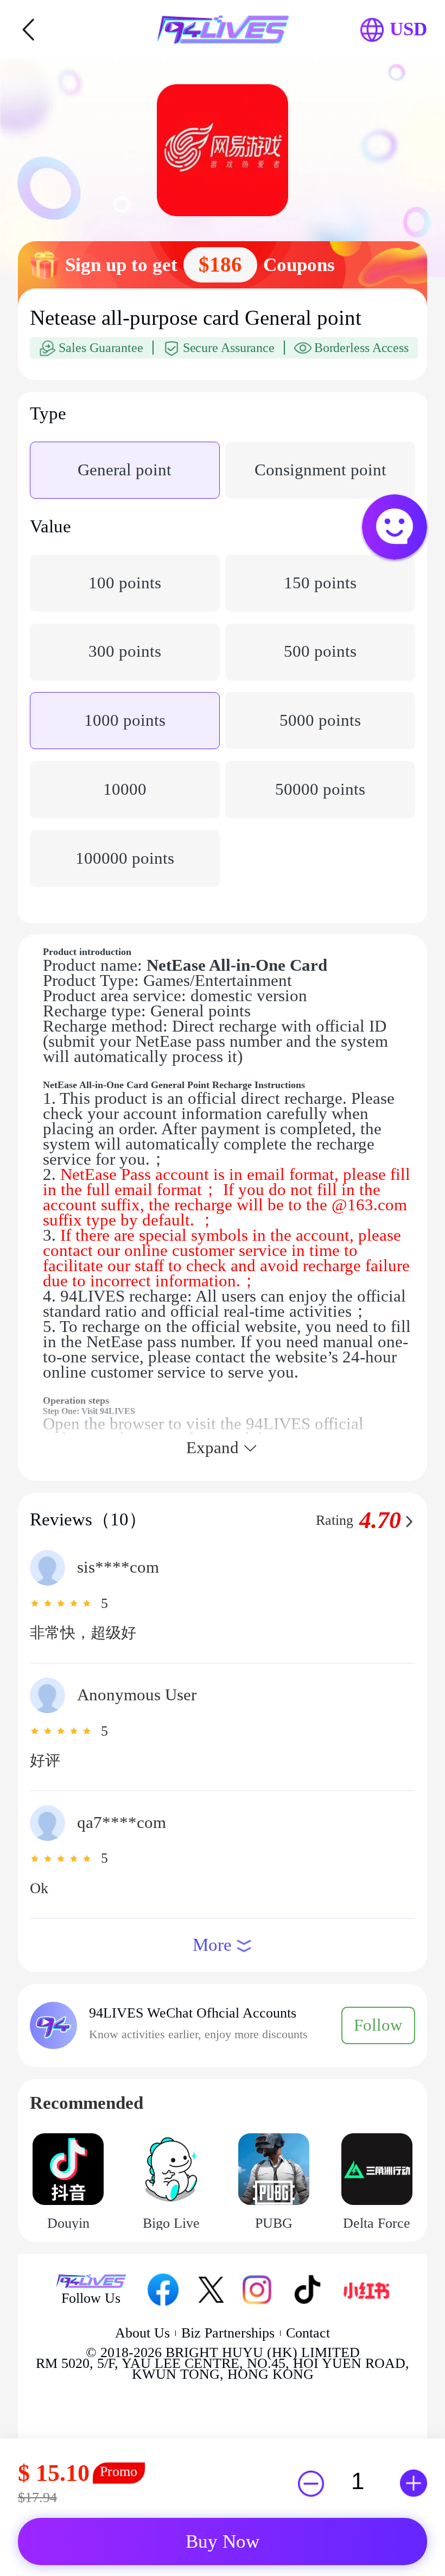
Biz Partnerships (228, 2333)
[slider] (62, 1603)
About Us (142, 2333)
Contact (308, 2333)
